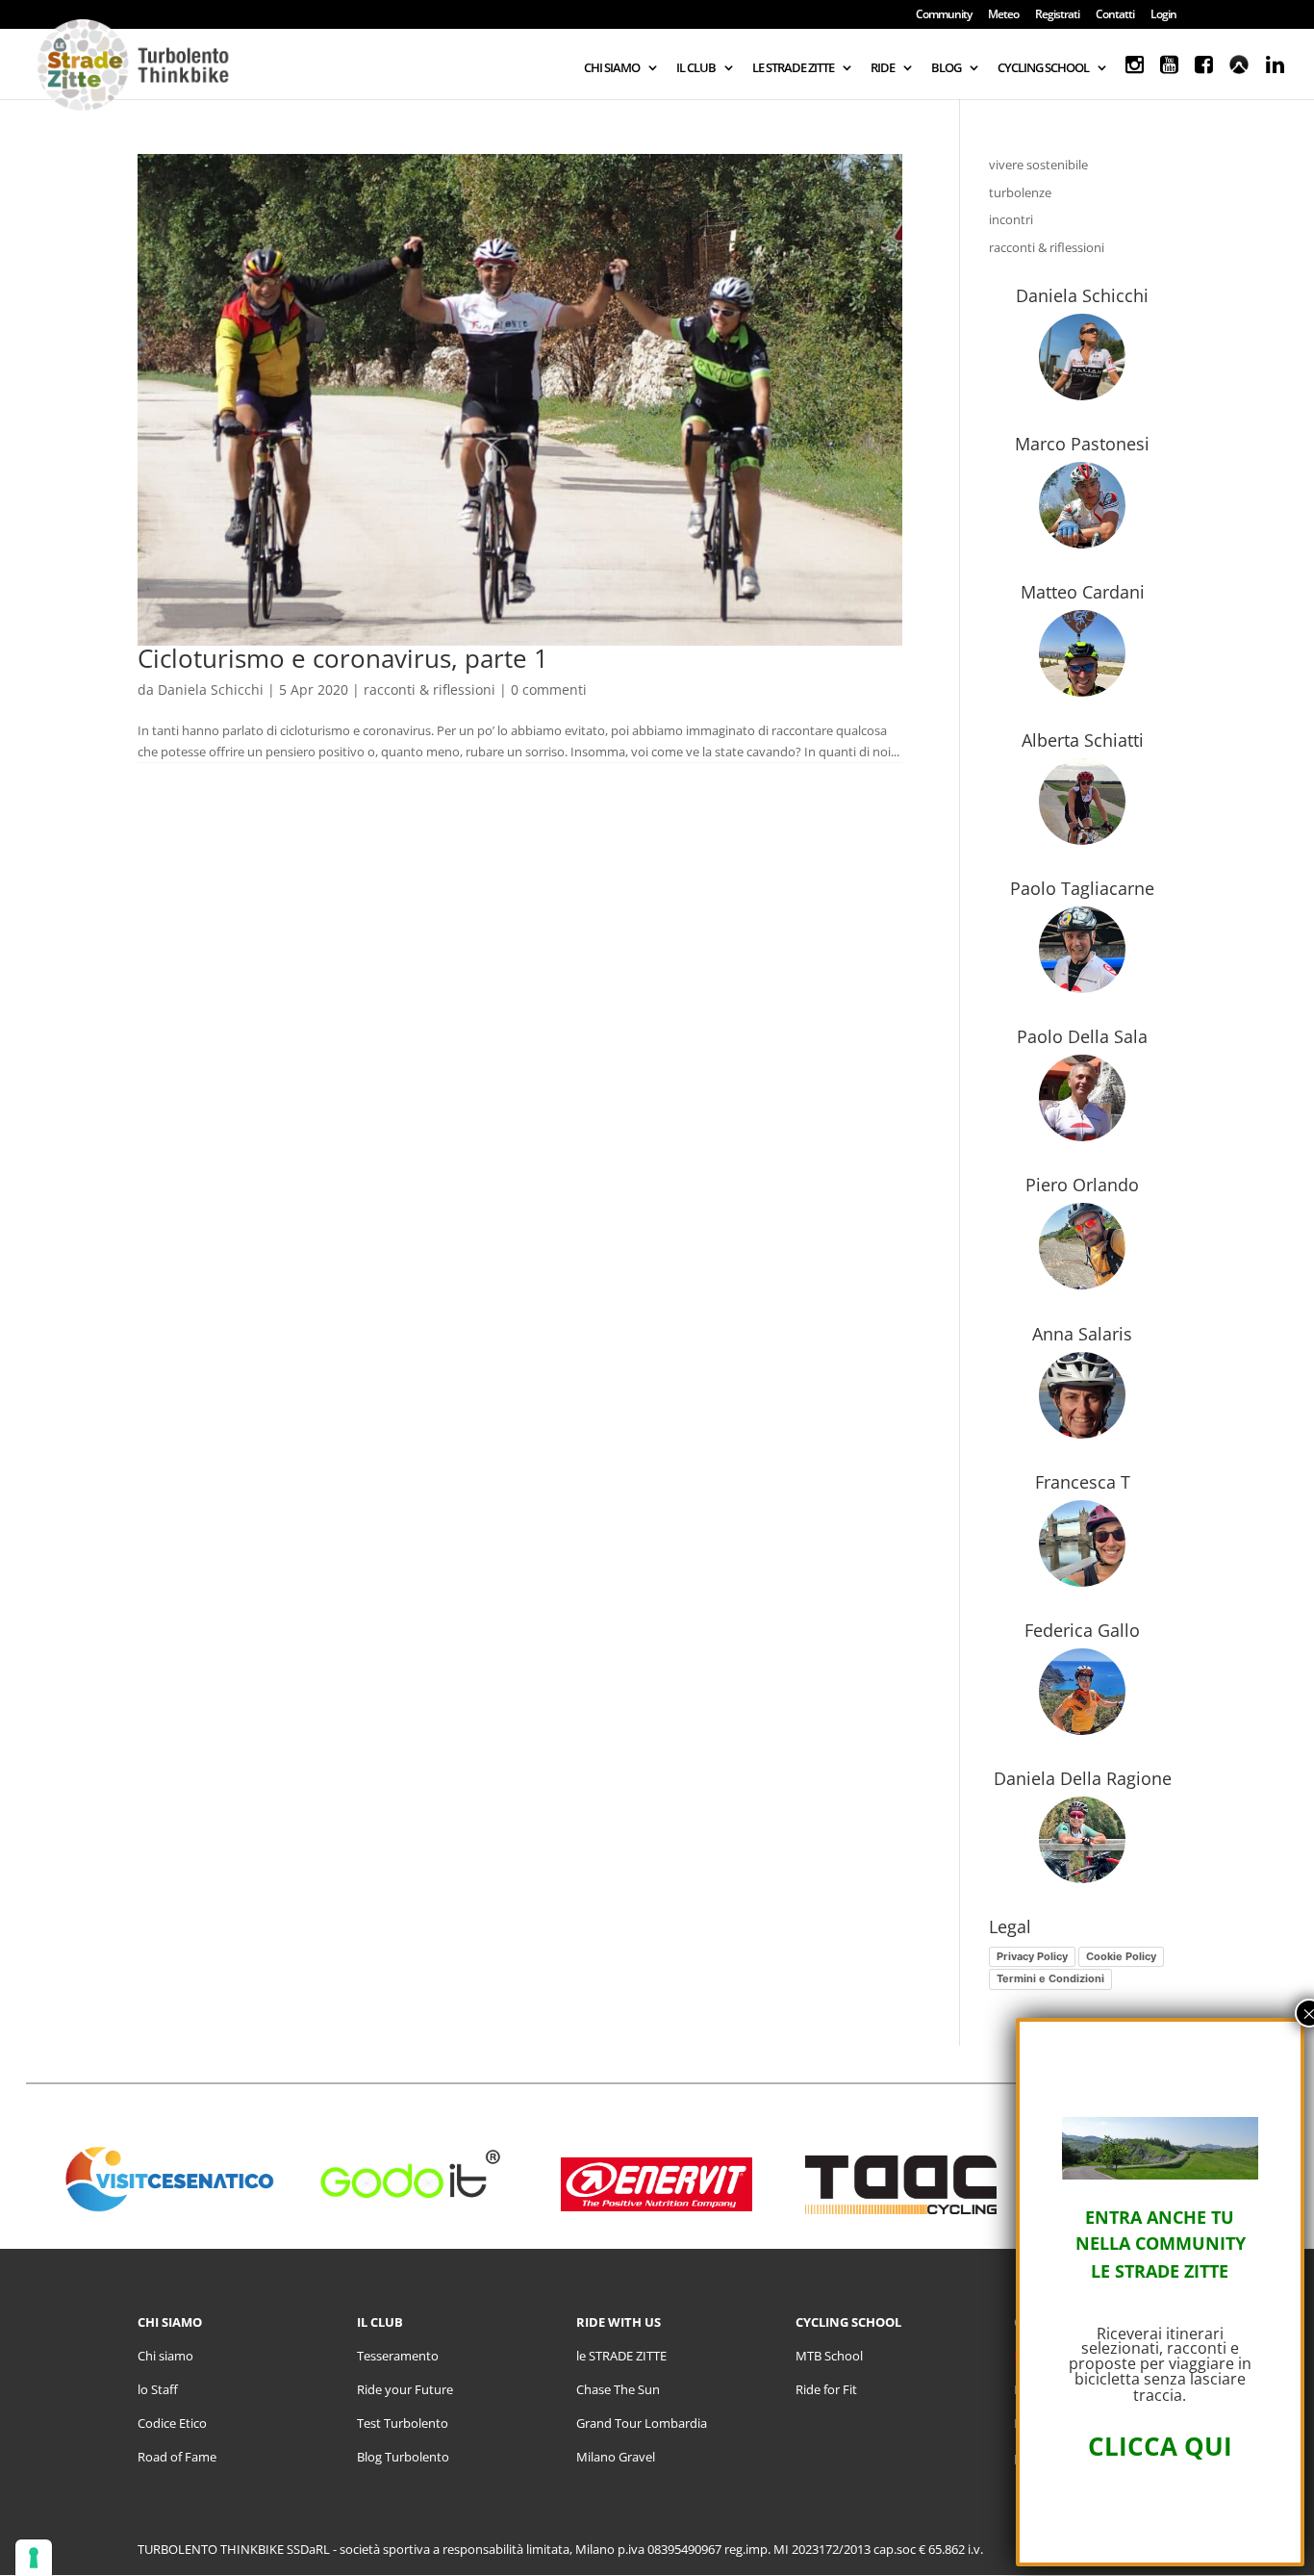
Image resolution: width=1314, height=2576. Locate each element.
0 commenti (549, 689)
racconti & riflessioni (430, 689)
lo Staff (158, 2389)
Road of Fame (177, 2457)
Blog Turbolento (403, 2457)
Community (944, 15)
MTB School (829, 2356)
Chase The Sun (618, 2389)
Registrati (1057, 15)
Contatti (1115, 15)
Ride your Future (405, 2389)
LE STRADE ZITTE (793, 68)
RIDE (883, 68)
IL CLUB (696, 68)
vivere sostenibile (1038, 165)
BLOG (946, 68)
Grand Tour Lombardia (642, 2423)
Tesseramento (398, 2356)
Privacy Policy (1032, 1956)
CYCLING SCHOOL (1043, 68)
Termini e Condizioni (1050, 1978)
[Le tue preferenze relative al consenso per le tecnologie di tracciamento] (34, 2558)
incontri (1011, 219)
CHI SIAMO (612, 68)
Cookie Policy (1121, 1956)
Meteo (1003, 15)
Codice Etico (172, 2423)
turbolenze (1020, 192)
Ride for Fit (826, 2389)
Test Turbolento (403, 2423)
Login (1163, 15)
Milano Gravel (616, 2457)
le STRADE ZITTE (621, 2356)
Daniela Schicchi (211, 689)
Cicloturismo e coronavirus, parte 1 (343, 658)
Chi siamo (165, 2356)
